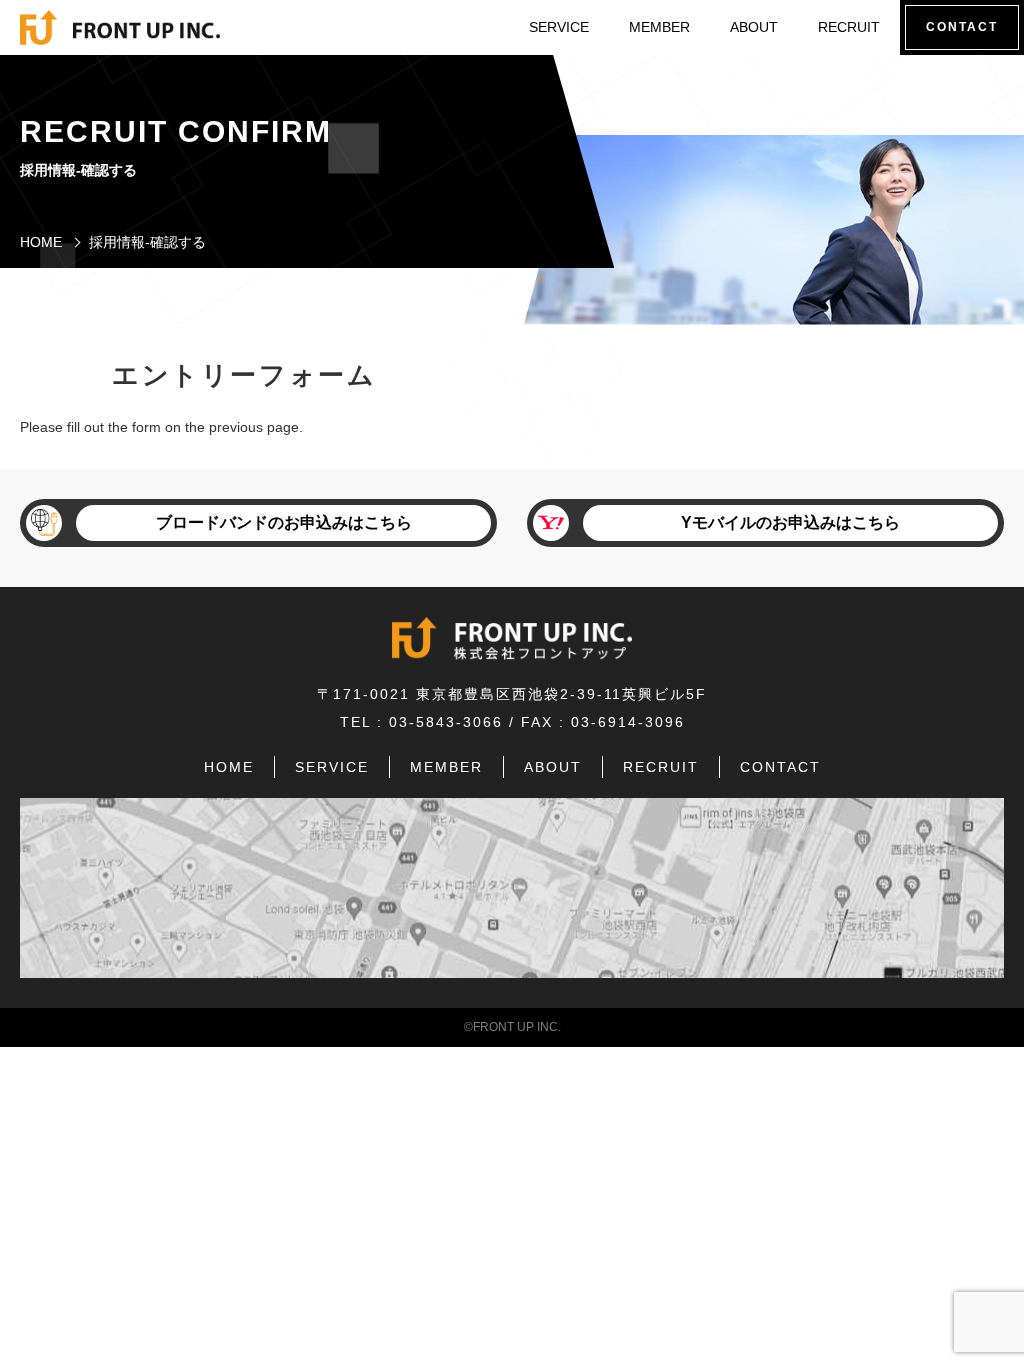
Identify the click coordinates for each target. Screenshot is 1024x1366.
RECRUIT (849, 27)
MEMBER (659, 27)
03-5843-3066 (446, 722)
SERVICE (559, 27)
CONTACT (780, 767)
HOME (41, 242)
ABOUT (754, 27)
